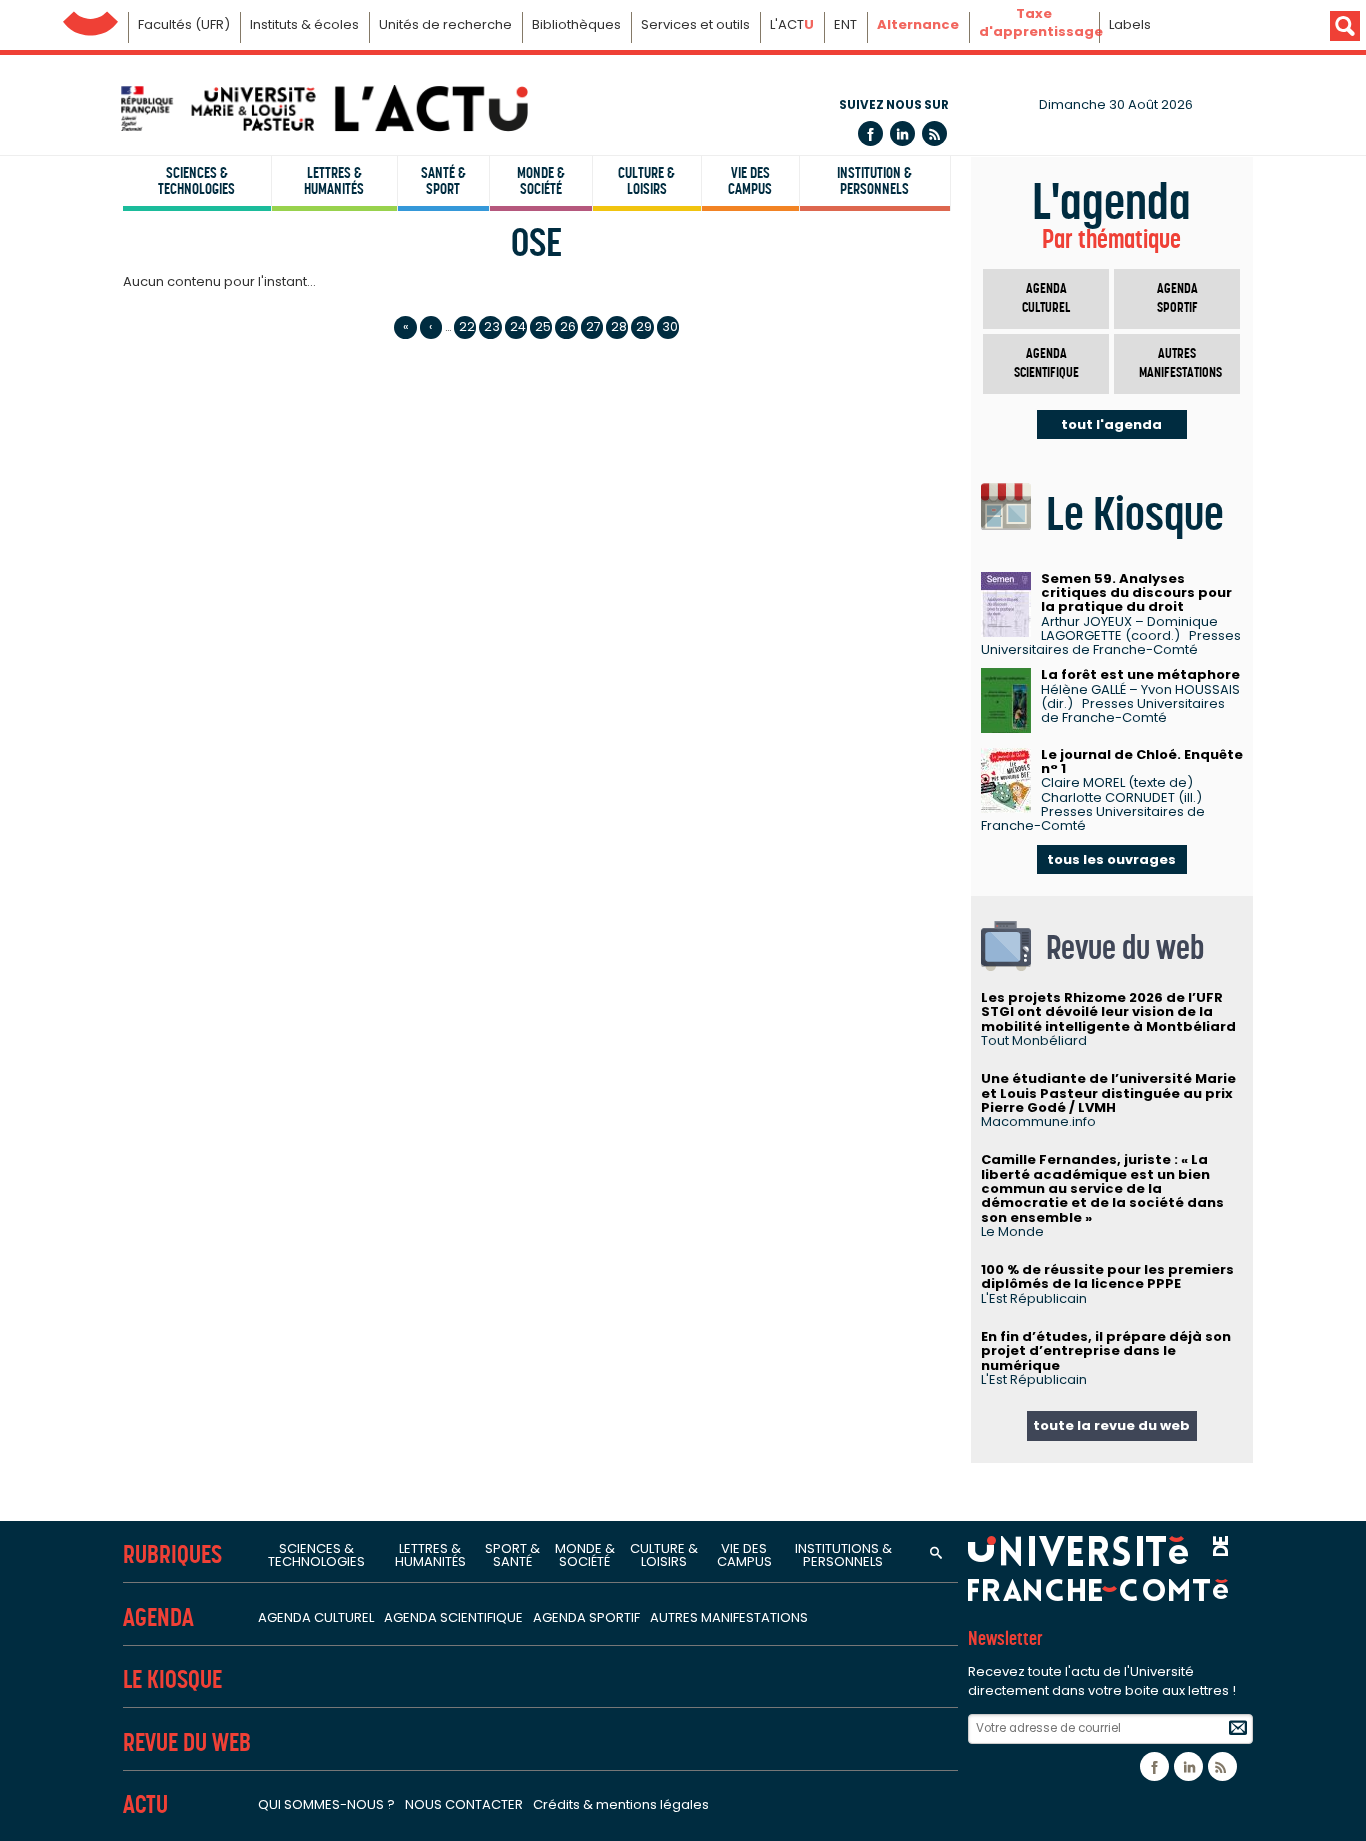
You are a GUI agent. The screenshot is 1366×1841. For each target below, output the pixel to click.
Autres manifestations (1180, 363)
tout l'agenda (1111, 424)
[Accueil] (323, 108)
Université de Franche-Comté (90, 18)
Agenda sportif (1177, 298)
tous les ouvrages (1111, 859)
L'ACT (792, 24)
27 (593, 326)
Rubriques (172, 1554)
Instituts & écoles (304, 24)
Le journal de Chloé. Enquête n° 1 (1142, 761)
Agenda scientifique (1046, 363)
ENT (845, 24)
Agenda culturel (1046, 298)
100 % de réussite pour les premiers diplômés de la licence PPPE (1107, 1276)
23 (492, 326)
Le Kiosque (172, 1679)
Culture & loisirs (646, 181)
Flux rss (934, 133)
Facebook (870, 133)
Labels (1130, 24)
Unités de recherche (445, 24)
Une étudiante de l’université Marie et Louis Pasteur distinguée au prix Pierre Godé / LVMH (1108, 1093)
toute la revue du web (1111, 1425)
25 (543, 326)
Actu (145, 1804)
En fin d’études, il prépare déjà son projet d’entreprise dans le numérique (1106, 1351)
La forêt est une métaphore (1140, 674)
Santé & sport (443, 181)
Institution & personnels (874, 181)
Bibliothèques (576, 24)
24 (518, 326)
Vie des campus (750, 181)
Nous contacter (464, 1804)
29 (644, 326)
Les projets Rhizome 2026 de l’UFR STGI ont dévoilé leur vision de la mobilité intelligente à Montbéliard (1108, 1012)
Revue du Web (187, 1742)
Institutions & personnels (843, 1555)
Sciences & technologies (196, 181)
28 (619, 326)
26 (568, 326)
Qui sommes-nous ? (326, 1804)
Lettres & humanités (334, 181)
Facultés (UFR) (184, 24)
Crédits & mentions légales (621, 1804)
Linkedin (902, 133)
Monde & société (541, 181)
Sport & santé (512, 1555)
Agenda (158, 1617)
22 (467, 326)
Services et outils (695, 24)
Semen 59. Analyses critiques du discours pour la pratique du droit (1136, 593)
